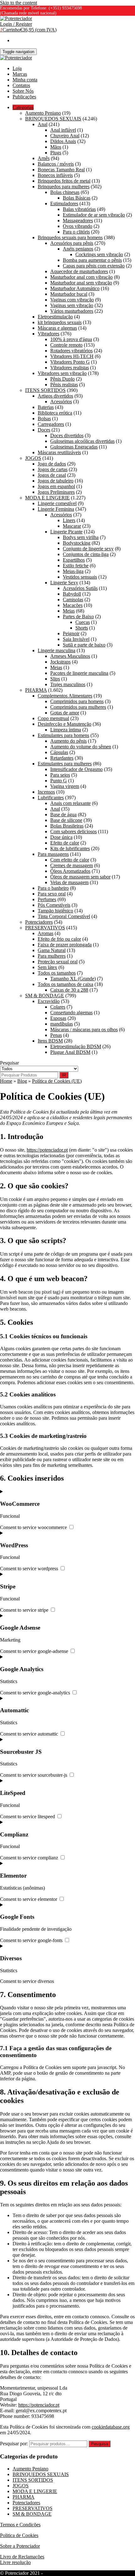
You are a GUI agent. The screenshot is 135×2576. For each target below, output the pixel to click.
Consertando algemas (71, 1013)
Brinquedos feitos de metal (64, 181)
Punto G (59, 781)
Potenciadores (39, 922)
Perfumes (47, 899)
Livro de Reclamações (22, 2557)
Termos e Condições (20, 2525)
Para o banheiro (53, 888)
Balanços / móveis (56, 164)
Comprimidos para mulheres (78, 707)
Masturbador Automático (75, 288)
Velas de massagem (69, 882)
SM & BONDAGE (45, 996)
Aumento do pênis (68, 741)
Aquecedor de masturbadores (79, 271)
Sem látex (47, 967)
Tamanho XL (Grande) (73, 979)
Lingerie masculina (57, 650)
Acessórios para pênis (72, 243)
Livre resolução (15, 2562)
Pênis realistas (64, 385)
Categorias (23, 107)
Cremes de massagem (72, 865)
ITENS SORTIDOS (45, 390)
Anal (43, 124)
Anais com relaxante (70, 803)
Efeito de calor (65, 843)
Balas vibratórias (79, 209)
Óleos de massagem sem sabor (80, 877)
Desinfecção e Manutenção (65, 724)
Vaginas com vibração (72, 300)
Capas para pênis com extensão (94, 266)
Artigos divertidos (55, 396)
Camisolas (73, 600)
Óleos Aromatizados (70, 871)
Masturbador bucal (69, 294)
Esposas (58, 1018)
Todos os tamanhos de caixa (65, 984)
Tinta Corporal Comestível (64, 916)
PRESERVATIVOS (45, 928)
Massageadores (78, 220)
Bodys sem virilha (81, 537)
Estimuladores (64, 204)
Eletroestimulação (55, 317)
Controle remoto (66, 345)
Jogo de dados (52, 464)
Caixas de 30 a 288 (69, 990)
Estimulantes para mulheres (65, 764)
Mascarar (72, 526)
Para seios (60, 775)
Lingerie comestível (57, 503)
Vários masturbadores (72, 311)
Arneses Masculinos (70, 656)
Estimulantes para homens (63, 735)
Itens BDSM (50, 1041)
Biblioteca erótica (55, 413)
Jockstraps (60, 662)
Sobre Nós (23, 91)
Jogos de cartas (53, 469)
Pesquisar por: (14, 2444)
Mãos (56, 147)
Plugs (56, 153)
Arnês (44, 158)
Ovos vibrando (78, 226)
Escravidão (49, 1001)
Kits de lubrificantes (70, 848)
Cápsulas (59, 752)
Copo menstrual (53, 718)
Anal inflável (63, 130)
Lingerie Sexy (64, 583)
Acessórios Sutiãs (80, 588)
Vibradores (49, 334)
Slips (55, 679)
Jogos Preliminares (56, 492)
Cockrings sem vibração (99, 254)
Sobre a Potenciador (20, 2546)
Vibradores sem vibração (62, 373)
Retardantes (62, 758)
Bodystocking (77, 543)
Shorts (82, 628)
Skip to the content (19, 3)
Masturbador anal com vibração (81, 277)
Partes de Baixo (78, 616)
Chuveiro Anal (65, 136)
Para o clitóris (76, 232)
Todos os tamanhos (57, 973)
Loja (17, 68)
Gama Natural (52, 950)
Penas (56, 1035)
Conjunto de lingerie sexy (88, 549)
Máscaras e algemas (57, 328)
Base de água (63, 815)
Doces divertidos (67, 435)
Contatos (21, 85)
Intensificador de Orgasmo (76, 769)
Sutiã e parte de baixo (84, 645)
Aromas (46, 933)
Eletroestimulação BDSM (76, 1046)
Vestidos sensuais (80, 577)
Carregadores (51, 424)
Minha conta (25, 80)
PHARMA (36, 690)
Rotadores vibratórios (71, 351)
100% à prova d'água (71, 339)
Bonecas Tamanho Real (61, 170)
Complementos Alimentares (65, 696)
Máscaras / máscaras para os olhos (84, 1029)
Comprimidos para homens (77, 701)
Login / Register (16, 24)
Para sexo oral (52, 894)
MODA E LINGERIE (47, 498)
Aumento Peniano (43, 113)
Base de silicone (66, 820)
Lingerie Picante (66, 532)
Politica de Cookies (19, 2535)
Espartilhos (74, 560)
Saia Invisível (76, 639)
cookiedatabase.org (111, 2427)
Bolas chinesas (65, 192)
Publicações (24, 97)
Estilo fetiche (76, 566)
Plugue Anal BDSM (70, 1052)
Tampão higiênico (55, 911)
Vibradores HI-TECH (72, 356)
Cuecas (83, 622)
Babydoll (72, 594)
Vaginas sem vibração (72, 305)
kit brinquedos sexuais (60, 322)
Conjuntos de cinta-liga (86, 554)
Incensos (46, 792)
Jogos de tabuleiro (56, 481)
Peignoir (71, 633)
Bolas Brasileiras (67, 826)
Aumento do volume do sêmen (81, 747)
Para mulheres (52, 956)
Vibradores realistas (70, 368)
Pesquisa (100, 2444)
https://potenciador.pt (47, 1150)
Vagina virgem (65, 786)
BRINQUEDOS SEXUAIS (53, 119)
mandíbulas (62, 1024)
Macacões (73, 605)
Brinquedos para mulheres (64, 187)
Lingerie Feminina (56, 509)
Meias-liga (73, 571)
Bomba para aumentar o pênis (92, 260)
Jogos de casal (52, 475)
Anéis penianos (78, 249)
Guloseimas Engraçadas (74, 447)
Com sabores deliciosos (73, 831)
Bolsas (44, 418)
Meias (69, 611)
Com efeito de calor (70, 860)
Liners (69, 520)
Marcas (20, 74)
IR (64, 1075)
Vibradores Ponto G (70, 362)
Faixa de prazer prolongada (65, 945)
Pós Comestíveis (54, 905)
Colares (58, 1007)
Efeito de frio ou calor (59, 939)
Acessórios (61, 402)
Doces (44, 430)
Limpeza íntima (66, 730)
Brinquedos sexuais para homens (70, 237)
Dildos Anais (63, 141)
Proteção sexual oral (58, 962)
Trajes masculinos (68, 684)
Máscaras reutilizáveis (59, 452)
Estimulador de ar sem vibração (94, 215)
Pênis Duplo (62, 379)
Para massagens (53, 854)
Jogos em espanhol (56, 486)
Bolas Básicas (77, 198)
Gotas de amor (65, 713)
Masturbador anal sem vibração (81, 283)
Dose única (61, 837)
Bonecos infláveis (55, 175)
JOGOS (33, 458)
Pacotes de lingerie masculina (79, 673)
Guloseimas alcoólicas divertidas (82, 441)
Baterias (46, 407)
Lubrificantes (51, 798)
